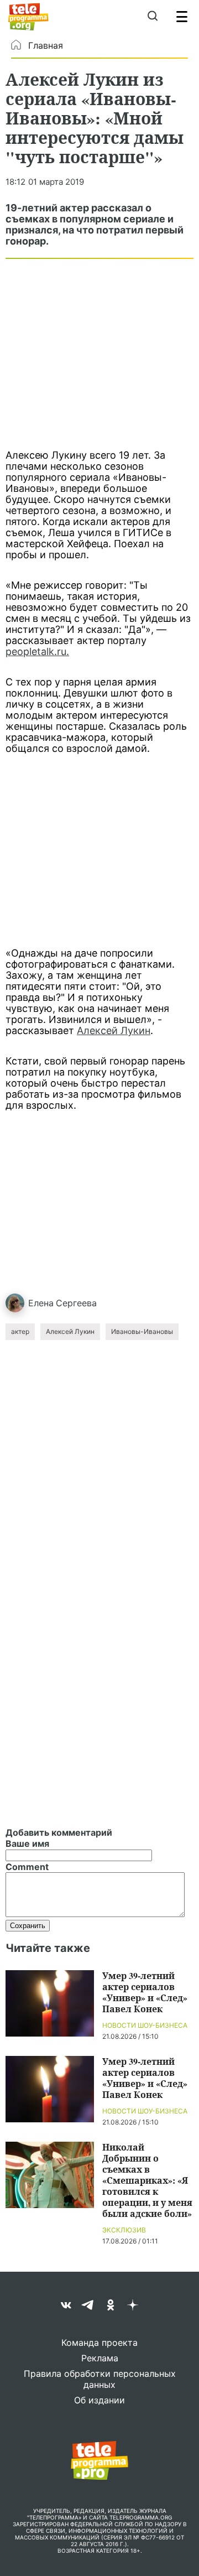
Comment (27, 1867)
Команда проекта (99, 2343)
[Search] (152, 17)
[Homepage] (28, 17)
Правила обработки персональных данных (100, 2379)
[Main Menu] (182, 17)
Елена (41, 1303)
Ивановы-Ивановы (142, 1331)
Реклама (100, 2358)
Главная (46, 45)
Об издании (99, 2400)
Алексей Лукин (114, 1030)
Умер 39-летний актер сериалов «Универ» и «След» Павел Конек (145, 1992)
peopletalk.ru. (37, 651)
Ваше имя (27, 1843)
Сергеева (76, 1303)
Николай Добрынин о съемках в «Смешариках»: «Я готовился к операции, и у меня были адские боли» (147, 2180)
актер (20, 1331)
